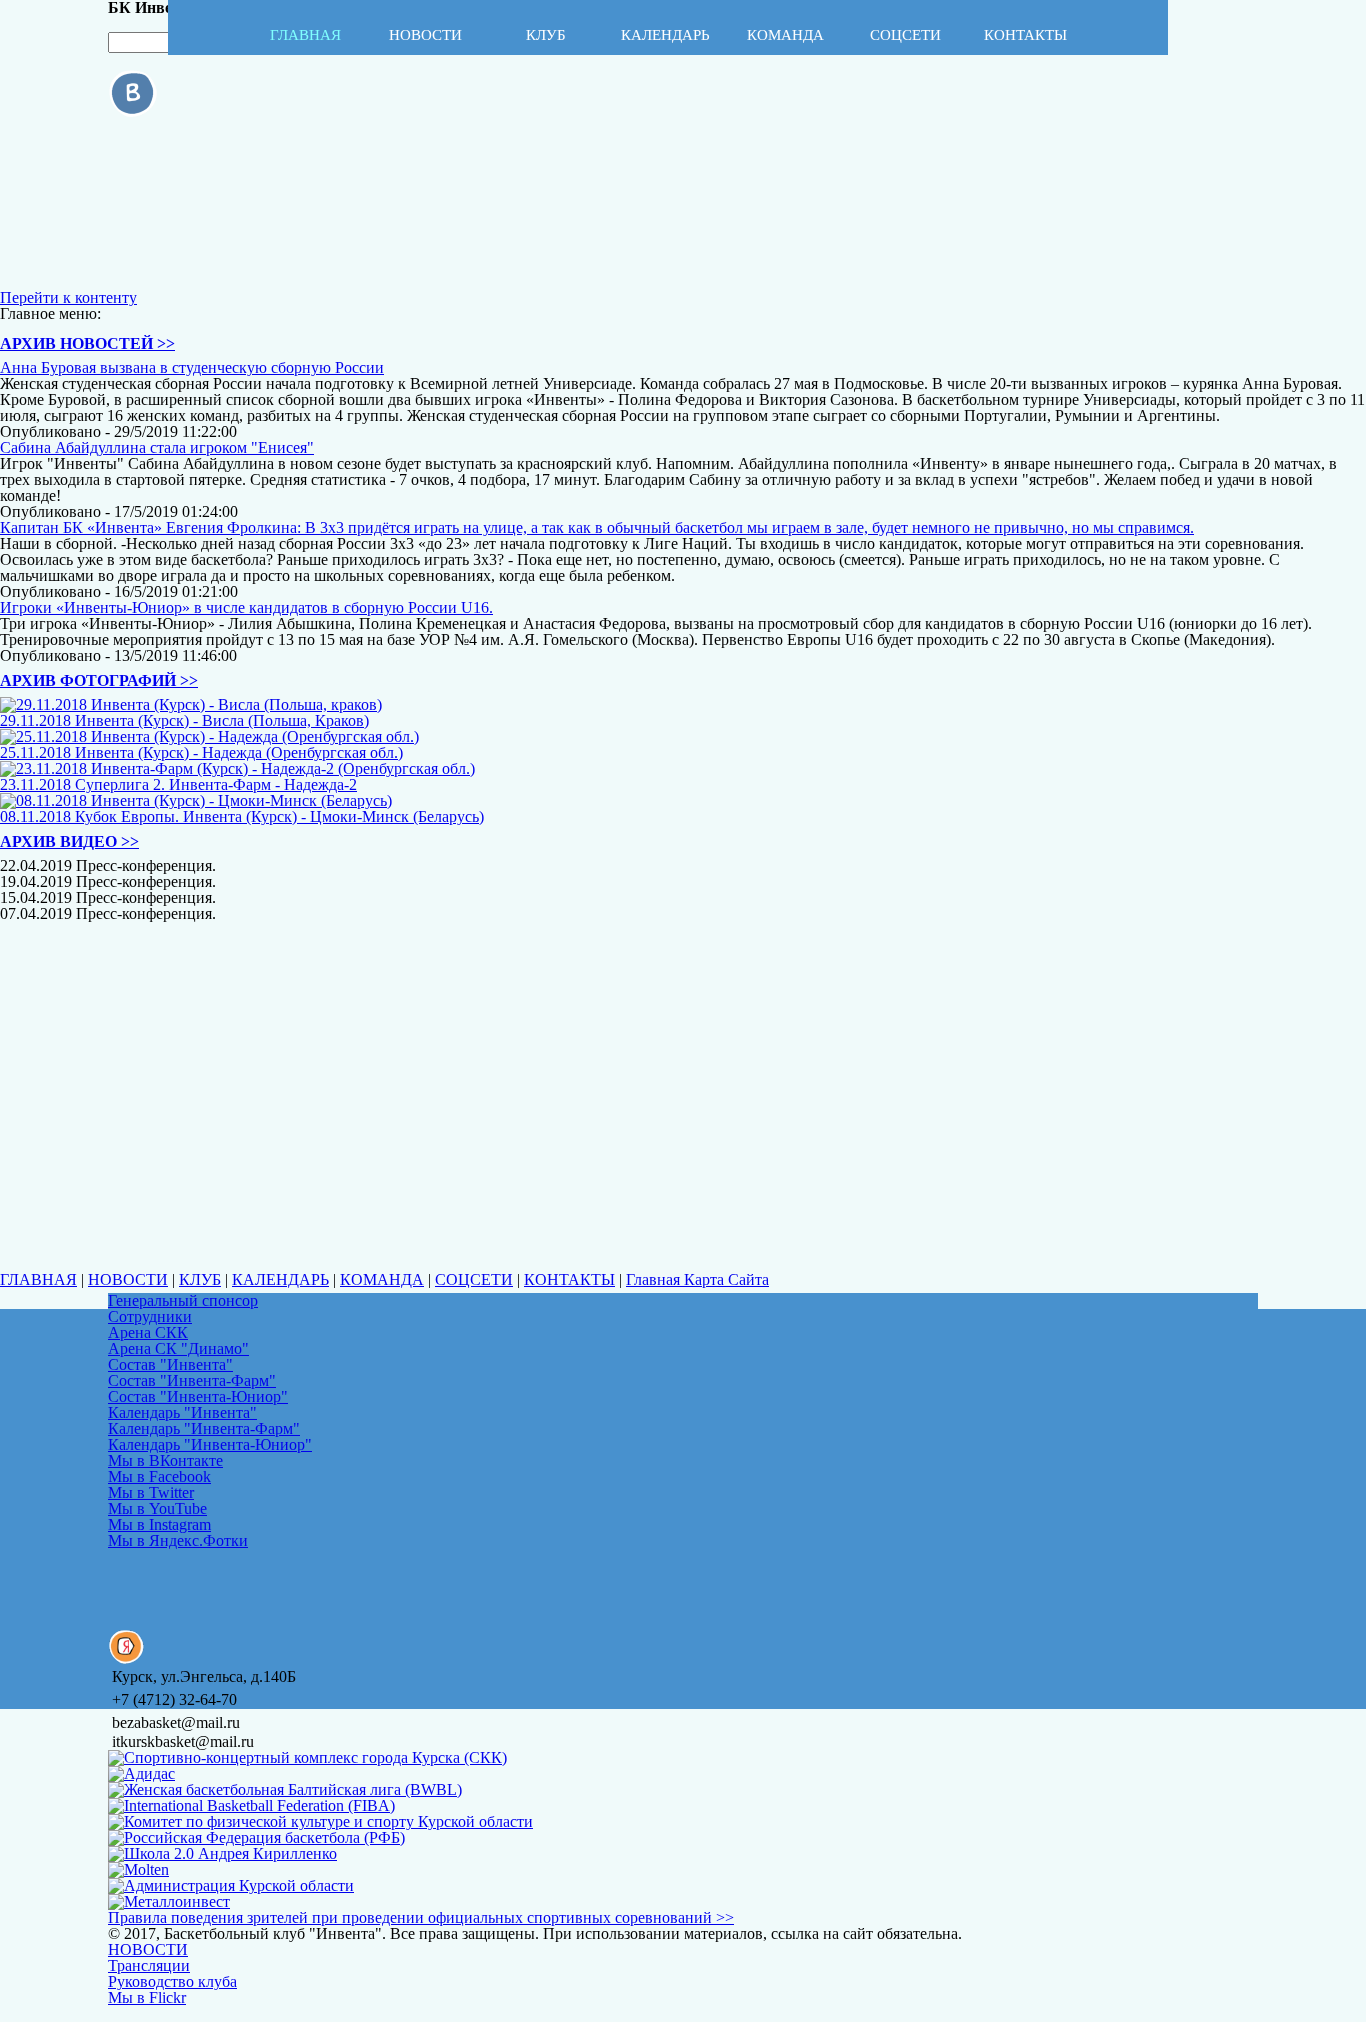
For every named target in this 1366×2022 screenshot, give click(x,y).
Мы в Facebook (159, 1476)
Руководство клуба (172, 1981)
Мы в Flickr (147, 1997)
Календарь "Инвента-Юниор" (210, 1444)
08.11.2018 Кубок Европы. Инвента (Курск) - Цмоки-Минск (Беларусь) (242, 816)
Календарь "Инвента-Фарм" (204, 1428)
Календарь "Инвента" (182, 1412)
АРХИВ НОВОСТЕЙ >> (87, 343)
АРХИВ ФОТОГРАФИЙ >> (99, 680)
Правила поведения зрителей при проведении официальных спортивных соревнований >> (421, 1917)
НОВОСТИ (128, 1279)
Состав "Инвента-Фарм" (192, 1380)
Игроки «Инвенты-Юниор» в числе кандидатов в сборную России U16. (246, 607)
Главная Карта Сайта (697, 1279)
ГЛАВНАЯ (38, 1279)
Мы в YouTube (157, 1508)
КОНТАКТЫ (569, 1279)
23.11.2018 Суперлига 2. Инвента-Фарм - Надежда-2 (178, 784)
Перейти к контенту (68, 297)
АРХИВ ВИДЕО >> (69, 841)
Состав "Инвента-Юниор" (198, 1396)
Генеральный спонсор (183, 1300)
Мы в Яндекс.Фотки (178, 1540)
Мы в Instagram (159, 1524)
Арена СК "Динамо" (178, 1348)
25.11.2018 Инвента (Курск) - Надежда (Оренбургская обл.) (201, 752)
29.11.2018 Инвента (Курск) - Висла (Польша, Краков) (184, 720)
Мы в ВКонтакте (165, 1460)
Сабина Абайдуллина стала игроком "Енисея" (157, 447)
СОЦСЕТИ (474, 1279)
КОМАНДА (382, 1279)
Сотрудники (150, 1316)
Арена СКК (148, 1332)
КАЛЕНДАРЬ (280, 1279)
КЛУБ (200, 1279)
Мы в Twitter (151, 1492)
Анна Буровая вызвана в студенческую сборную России (192, 367)
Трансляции (149, 1965)
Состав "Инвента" (170, 1364)
